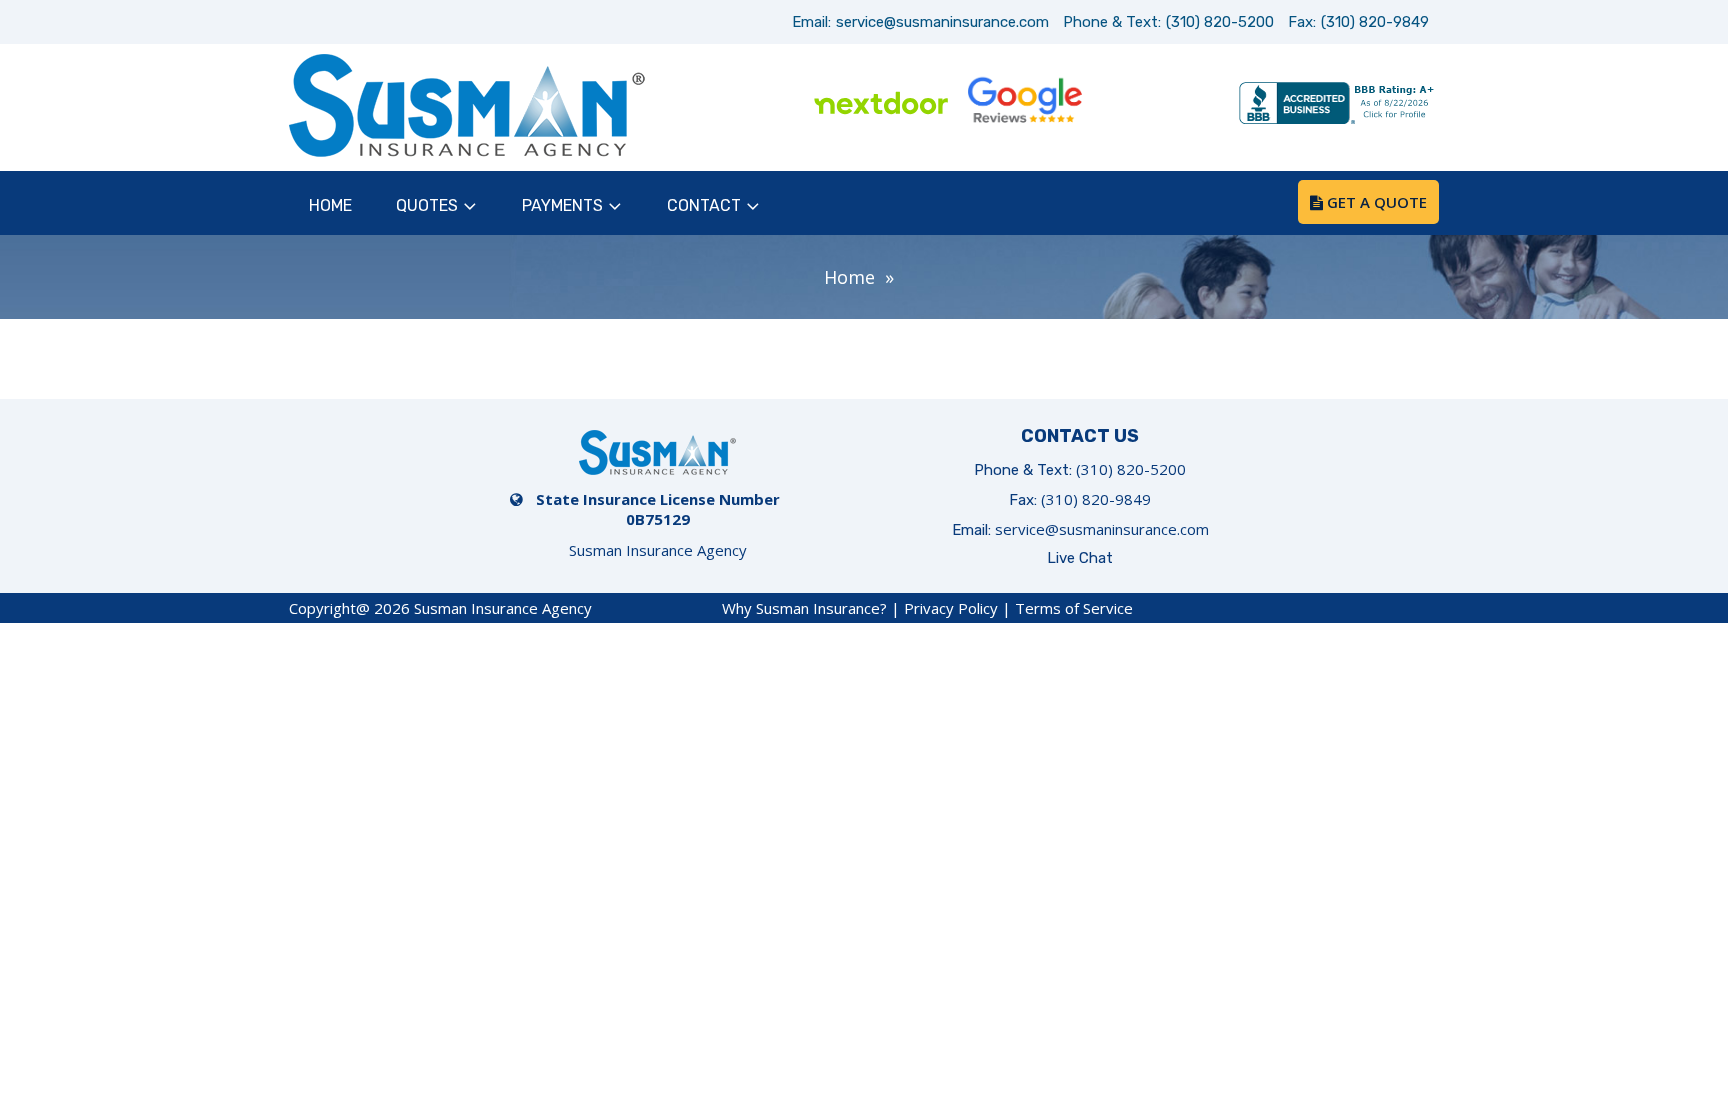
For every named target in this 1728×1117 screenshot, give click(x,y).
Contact (704, 205)
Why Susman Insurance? (804, 608)
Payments (562, 205)
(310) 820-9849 (1375, 22)
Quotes (427, 205)
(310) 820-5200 (1220, 22)
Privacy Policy (951, 608)
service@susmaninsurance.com (942, 22)
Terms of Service (1074, 608)
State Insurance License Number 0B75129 (658, 509)
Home (330, 205)
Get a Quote (1375, 202)
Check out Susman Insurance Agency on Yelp (1167, 105)
